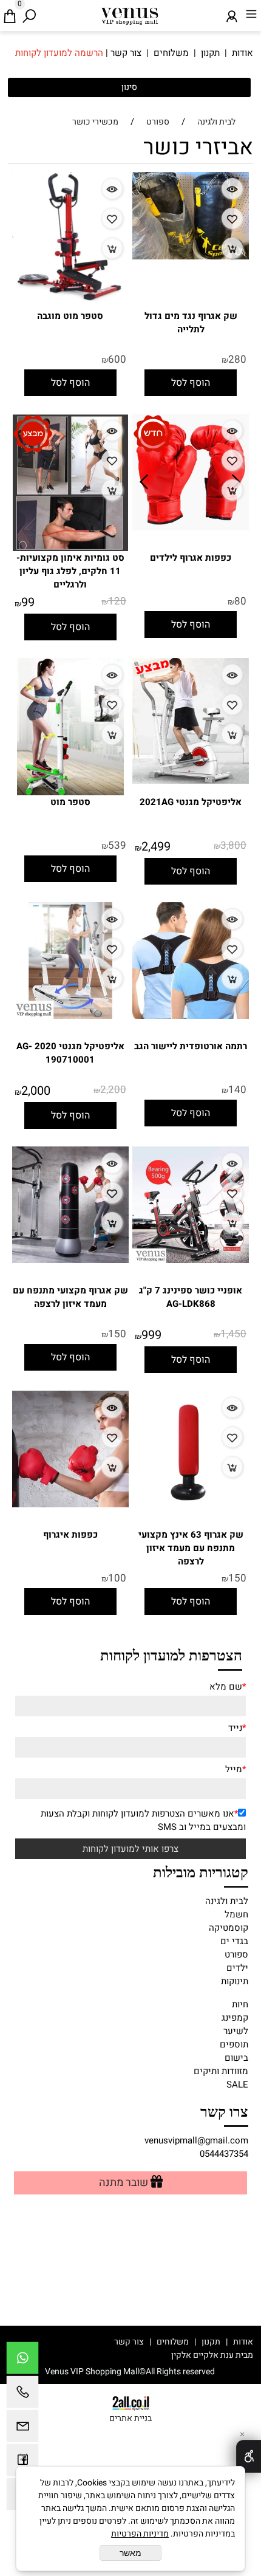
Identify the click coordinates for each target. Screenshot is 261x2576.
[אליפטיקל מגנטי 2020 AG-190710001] (70, 1016)
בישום (236, 2058)
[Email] (22, 2429)
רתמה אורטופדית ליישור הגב (191, 1046)
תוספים (234, 2044)
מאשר (130, 2553)
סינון (129, 87)
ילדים (237, 1968)
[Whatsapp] (22, 2361)
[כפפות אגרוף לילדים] (191, 527)
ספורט (236, 1954)
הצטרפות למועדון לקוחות (171, 1654)
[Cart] (10, 13)
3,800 (233, 845)
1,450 (233, 1334)
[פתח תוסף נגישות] (249, 2456)
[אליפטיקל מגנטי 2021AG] (191, 781)
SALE (237, 2084)
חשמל (236, 1914)
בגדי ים (234, 1941)
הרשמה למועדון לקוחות (59, 53)
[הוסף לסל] (232, 248)
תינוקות (235, 1981)
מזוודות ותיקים (221, 2071)
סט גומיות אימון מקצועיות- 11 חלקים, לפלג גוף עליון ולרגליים (70, 571)
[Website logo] (130, 14)
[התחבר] (232, 13)
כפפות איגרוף (70, 1535)
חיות (240, 2004)
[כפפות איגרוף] (70, 1504)
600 (117, 359)
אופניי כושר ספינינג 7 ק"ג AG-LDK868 (191, 1297)
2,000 (36, 1091)
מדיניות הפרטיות (140, 2534)
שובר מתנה (124, 2183)
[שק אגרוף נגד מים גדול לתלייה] (191, 256)
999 (151, 1335)
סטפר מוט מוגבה (70, 316)
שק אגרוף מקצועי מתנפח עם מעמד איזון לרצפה (70, 1297)
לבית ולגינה (227, 1901)
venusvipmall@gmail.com (196, 2140)
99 (28, 602)
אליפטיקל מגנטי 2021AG (191, 802)
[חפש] (29, 13)
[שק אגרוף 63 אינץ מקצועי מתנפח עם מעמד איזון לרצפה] (191, 1504)
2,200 (113, 1090)
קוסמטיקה (229, 1928)
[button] (191, 383)
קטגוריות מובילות (201, 1871)
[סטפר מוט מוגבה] (70, 298)
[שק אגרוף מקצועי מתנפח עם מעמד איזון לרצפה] (70, 1260)
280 (237, 359)
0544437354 (224, 2154)
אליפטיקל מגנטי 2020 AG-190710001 (70, 1053)
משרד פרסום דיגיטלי (130, 2355)
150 (117, 1334)
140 (237, 1090)
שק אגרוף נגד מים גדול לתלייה (191, 323)
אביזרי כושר (198, 147)
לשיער (236, 2031)
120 (117, 601)
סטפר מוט (70, 802)
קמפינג (235, 2018)
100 (117, 1578)
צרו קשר (224, 2111)
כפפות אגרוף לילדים (191, 558)
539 (117, 845)
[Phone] (22, 2395)
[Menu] (251, 13)
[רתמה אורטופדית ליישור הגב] (191, 1016)
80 (240, 601)
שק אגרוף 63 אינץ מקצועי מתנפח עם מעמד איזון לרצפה (191, 1548)
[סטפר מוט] (70, 792)
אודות (242, 53)
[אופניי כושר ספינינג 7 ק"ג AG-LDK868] (191, 1260)
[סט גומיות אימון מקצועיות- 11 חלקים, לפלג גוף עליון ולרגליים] (70, 548)
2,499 (156, 847)
